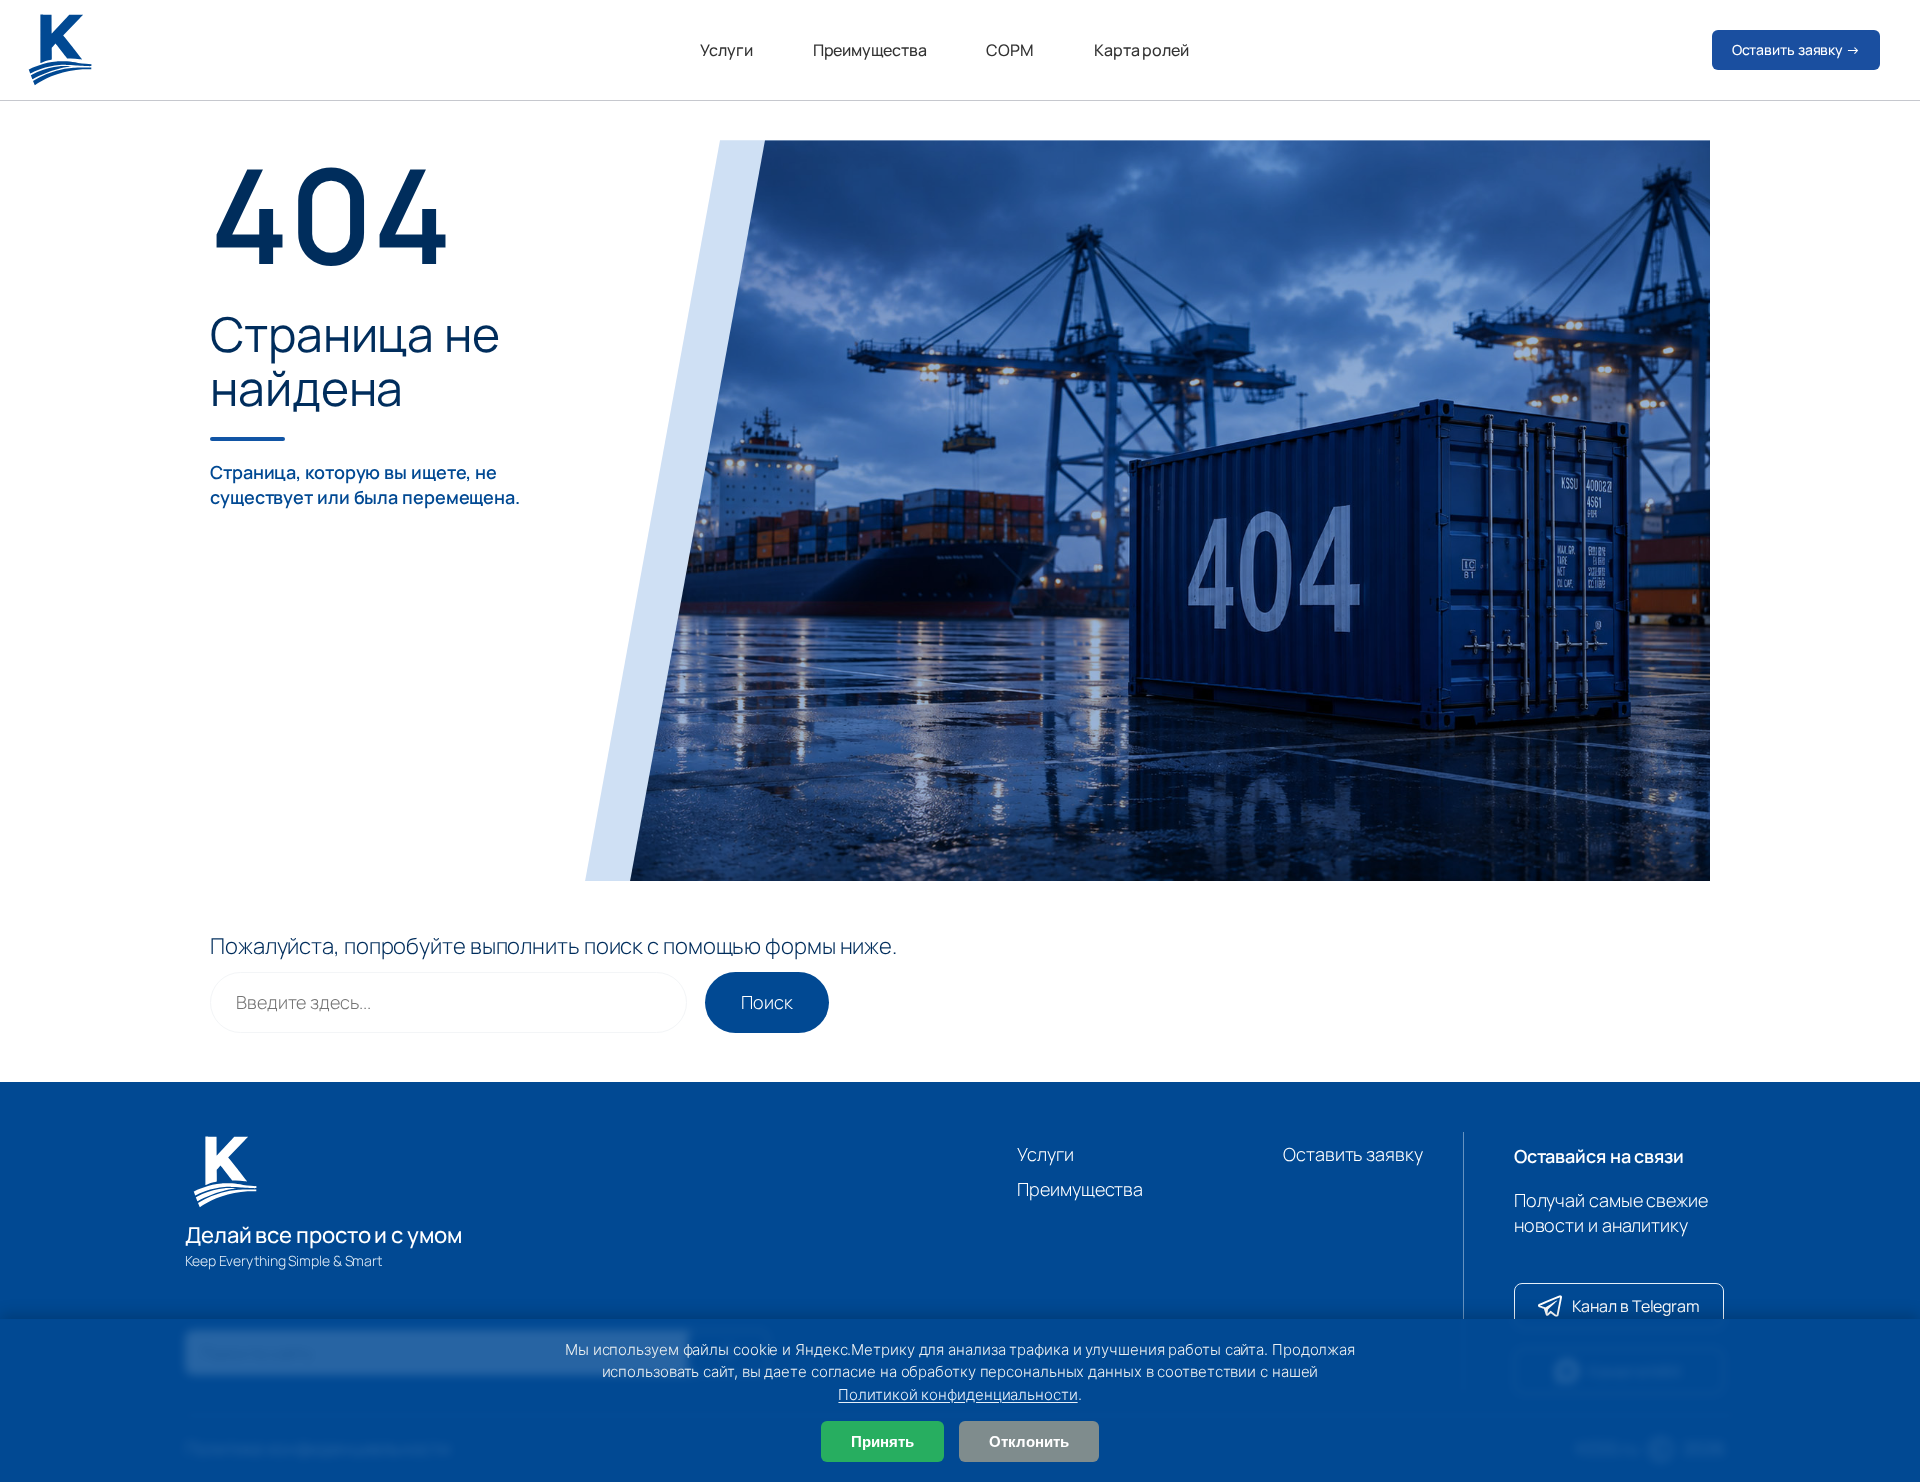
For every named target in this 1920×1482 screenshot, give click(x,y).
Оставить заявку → (1796, 49)
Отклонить (1029, 1441)
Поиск (767, 1002)
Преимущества (870, 50)
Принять (882, 1441)
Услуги (726, 50)
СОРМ (1010, 50)
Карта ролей (1141, 50)
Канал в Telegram (1636, 1306)
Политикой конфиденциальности (957, 1394)
